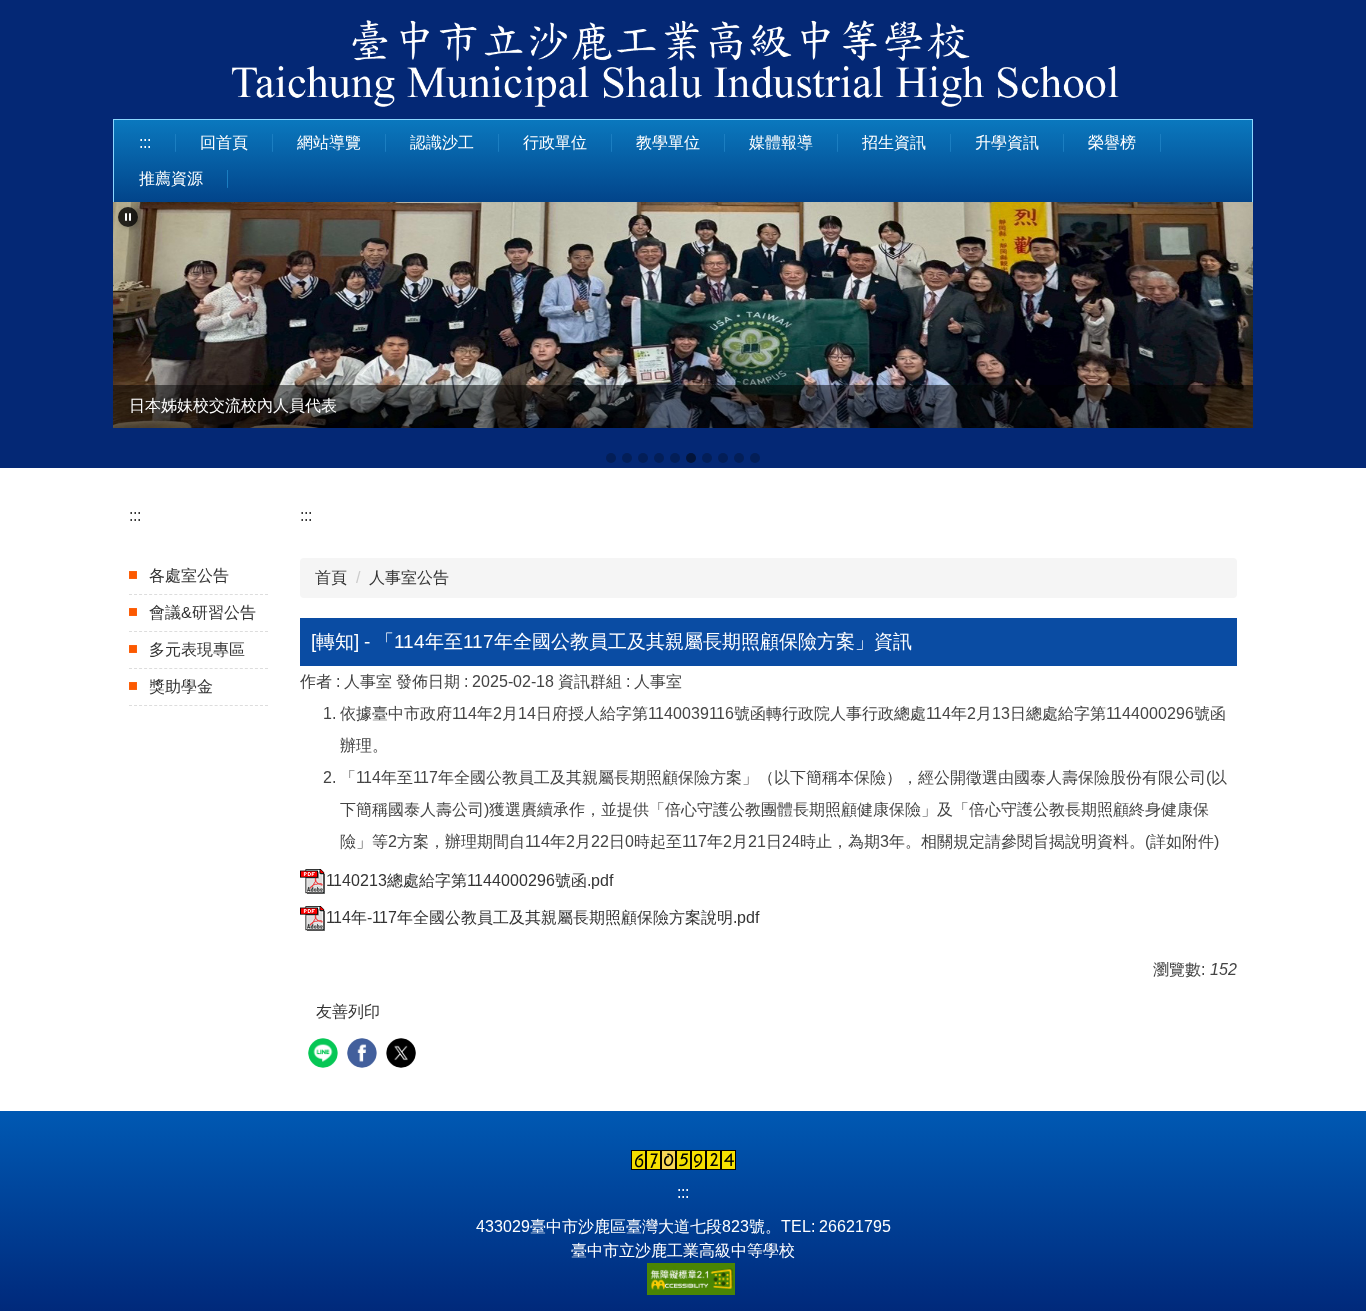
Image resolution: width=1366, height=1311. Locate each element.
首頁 (331, 577)
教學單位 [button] (668, 142)
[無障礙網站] (683, 1277)
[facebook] (364, 1055)
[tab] (611, 458)
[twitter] (403, 1055)
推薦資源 (171, 178)
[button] (128, 217)
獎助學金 (181, 686)
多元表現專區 (197, 649)
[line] (325, 1055)
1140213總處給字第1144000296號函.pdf (469, 880)
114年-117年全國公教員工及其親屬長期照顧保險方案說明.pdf (542, 917)
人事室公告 (409, 577)
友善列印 (348, 1011)
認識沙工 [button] (442, 142)
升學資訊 (1007, 142)
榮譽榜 (1112, 142)
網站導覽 (329, 142)
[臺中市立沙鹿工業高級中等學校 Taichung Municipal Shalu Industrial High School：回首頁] (683, 67)
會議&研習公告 (202, 612)
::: (145, 142)
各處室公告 (189, 575)
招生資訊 (894, 142)
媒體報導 (781, 142)
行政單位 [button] (555, 142)
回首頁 (224, 142)
